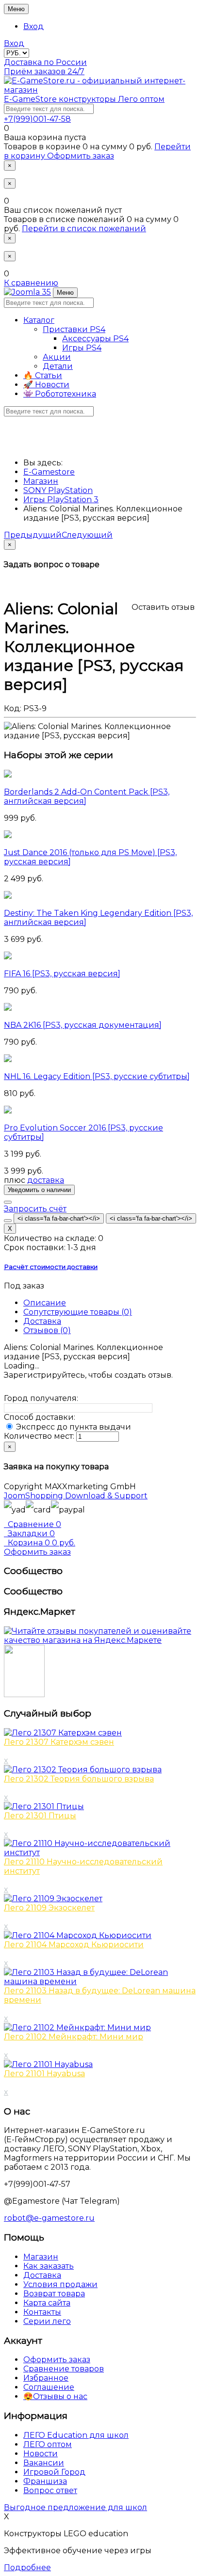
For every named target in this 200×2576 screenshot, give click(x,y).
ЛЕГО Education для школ (76, 2435)
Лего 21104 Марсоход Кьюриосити (74, 1945)
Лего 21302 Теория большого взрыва (79, 1779)
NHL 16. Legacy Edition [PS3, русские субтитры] (97, 1076)
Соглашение (49, 2387)
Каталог (39, 320)
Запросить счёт (35, 1209)
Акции (57, 357)
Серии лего (47, 2321)
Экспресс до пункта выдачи (73, 1427)
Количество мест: (39, 1436)
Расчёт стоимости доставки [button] (51, 1267)
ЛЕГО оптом (48, 2444)
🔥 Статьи (43, 375)
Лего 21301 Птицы (40, 1816)
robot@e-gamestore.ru (49, 2218)
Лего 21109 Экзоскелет (49, 1908)
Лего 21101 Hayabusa (44, 2074)
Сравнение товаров (64, 2369)
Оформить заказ (81, 156)
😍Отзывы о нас (55, 2396)
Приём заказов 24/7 (44, 72)
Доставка (42, 1321)
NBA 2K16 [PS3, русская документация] (83, 1025)
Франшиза (45, 2481)
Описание (45, 1303)
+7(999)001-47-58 (37, 119)
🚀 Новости (46, 385)
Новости (41, 2454)
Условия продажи (60, 2284)
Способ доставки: (40, 1417)
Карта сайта (47, 2303)
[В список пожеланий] (8, 1202)
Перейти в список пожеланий (84, 229)
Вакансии (44, 2463)
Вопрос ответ (50, 2490)
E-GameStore (84, 99)
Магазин (41, 2257)
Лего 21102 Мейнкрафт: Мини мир (74, 2037)
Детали (58, 366)
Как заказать (49, 2266)
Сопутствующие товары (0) (78, 1312)
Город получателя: (41, 1398)
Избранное (46, 2378)
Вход (33, 26)
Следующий (87, 535)
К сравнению (31, 283)
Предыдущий (33, 535)
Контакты (42, 2312)
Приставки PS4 (74, 329)
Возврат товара (54, 2294)
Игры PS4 (82, 348)
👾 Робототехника (60, 394)
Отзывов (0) (47, 1330)
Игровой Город (54, 2472)
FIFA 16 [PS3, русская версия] (62, 974)
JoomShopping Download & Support (76, 1496)
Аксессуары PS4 (95, 339)
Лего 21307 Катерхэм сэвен (59, 1742)
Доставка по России (45, 62)
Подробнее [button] (27, 2568)
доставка (46, 1180)
